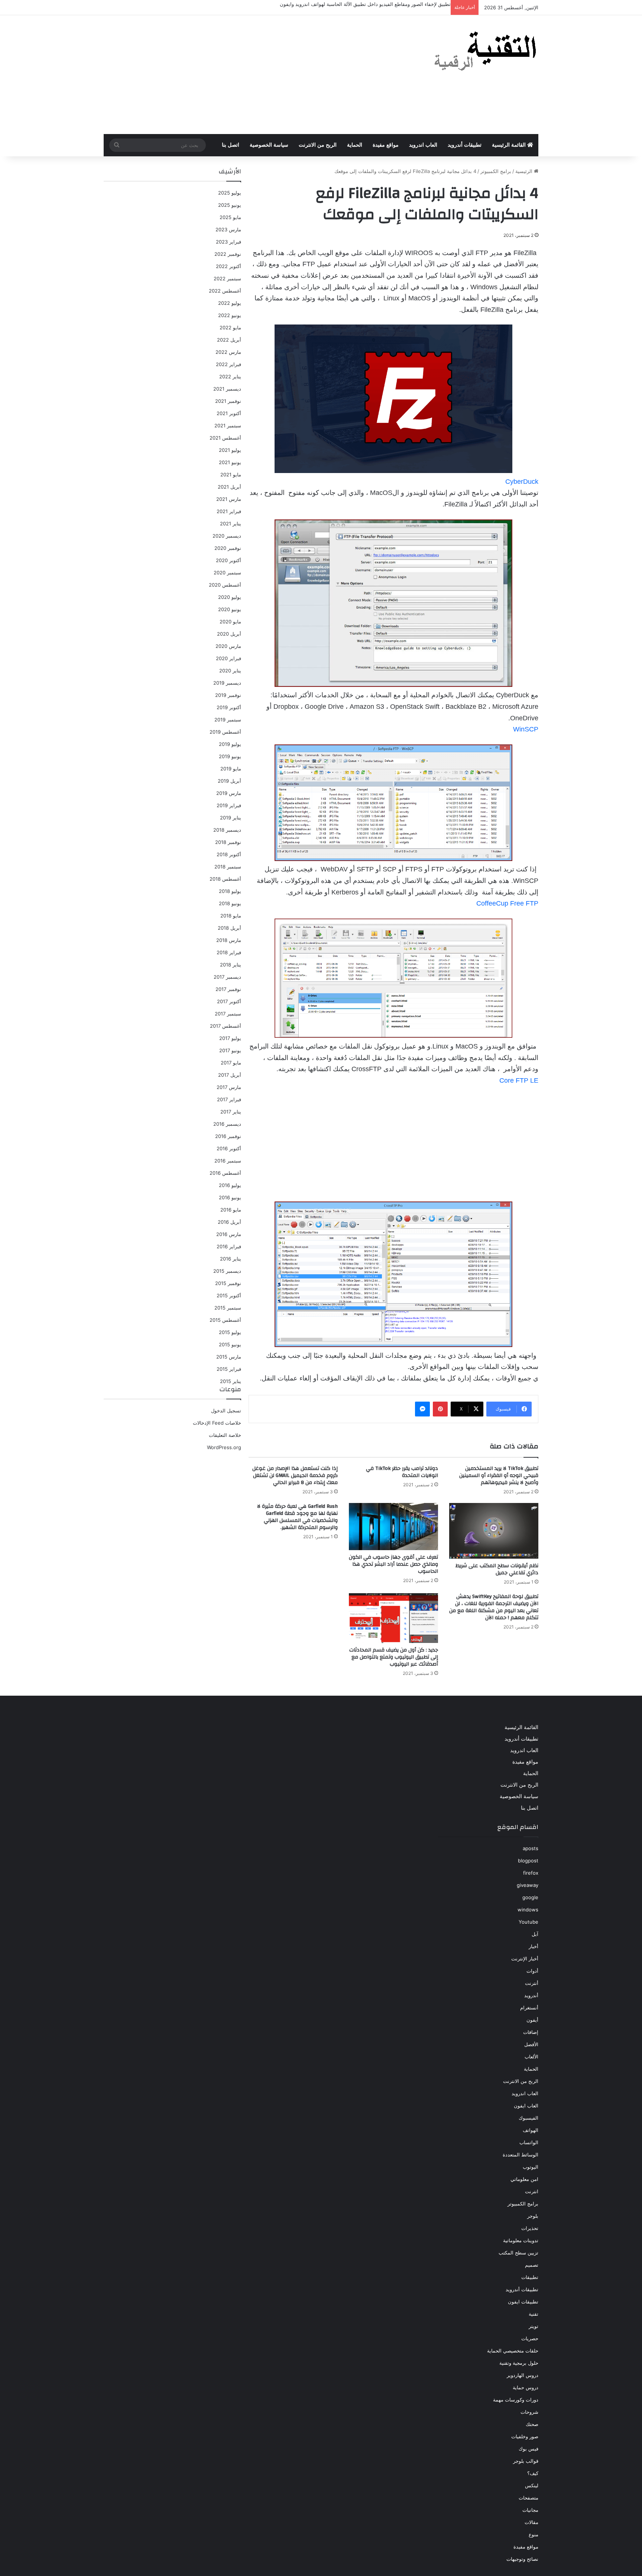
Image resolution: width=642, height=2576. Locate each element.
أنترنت (532, 1983)
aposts (531, 1848)
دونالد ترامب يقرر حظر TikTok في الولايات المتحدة (402, 1472)
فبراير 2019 (229, 805)
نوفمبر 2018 (228, 842)
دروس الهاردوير (523, 2375)
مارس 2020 (228, 646)
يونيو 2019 (230, 756)
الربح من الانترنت (318, 145)
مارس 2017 (229, 1087)
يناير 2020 (230, 671)
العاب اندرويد (423, 145)
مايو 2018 (231, 916)
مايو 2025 (230, 217)
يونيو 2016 (230, 1197)
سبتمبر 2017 (228, 1014)
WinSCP (526, 729)
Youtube (528, 1922)
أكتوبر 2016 (229, 1148)
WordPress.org (224, 1447)
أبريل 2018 (229, 928)
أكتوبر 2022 (228, 266)
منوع (534, 2534)
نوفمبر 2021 (228, 401)
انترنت (532, 2191)
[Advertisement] (247, 75)
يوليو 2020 (230, 597)
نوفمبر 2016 (228, 1136)
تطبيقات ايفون (523, 2302)
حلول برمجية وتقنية (519, 2363)
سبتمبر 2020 (227, 573)
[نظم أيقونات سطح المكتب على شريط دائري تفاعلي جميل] (494, 1531)
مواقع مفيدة (386, 145)
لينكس (532, 2485)
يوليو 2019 (230, 744)
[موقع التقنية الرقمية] (485, 52)
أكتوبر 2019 (229, 707)
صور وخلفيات (525, 2436)
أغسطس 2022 (225, 291)
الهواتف (531, 2130)
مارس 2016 (229, 1234)
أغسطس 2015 (225, 1320)
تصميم (532, 2265)
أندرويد (531, 1995)
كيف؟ (533, 2473)
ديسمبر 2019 (227, 683)
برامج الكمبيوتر (496, 171)
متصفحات (528, 2498)
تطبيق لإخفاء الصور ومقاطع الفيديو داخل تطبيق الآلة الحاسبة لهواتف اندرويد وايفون (365, 4)
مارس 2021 (229, 499)
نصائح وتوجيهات (522, 2559)
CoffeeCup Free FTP (507, 903)
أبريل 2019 (229, 781)
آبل (535, 1934)
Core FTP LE (519, 1080)
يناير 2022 (230, 376)
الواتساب (529, 2142)
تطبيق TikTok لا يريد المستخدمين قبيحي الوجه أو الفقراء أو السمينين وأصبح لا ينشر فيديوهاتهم (499, 1476)
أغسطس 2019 (225, 732)
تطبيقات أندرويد (465, 145)
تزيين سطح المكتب (518, 2253)
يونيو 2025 (230, 205)
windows (528, 1910)
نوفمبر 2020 (228, 548)
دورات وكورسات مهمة (516, 2400)
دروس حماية (526, 2387)
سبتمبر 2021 (228, 425)
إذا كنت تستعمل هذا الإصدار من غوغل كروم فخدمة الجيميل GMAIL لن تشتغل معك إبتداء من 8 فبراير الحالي (295, 1476)
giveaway (528, 1885)
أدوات (532, 1971)
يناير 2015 (231, 1381)
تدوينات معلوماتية (521, 2240)
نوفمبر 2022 (228, 254)
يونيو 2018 (230, 903)
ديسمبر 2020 (227, 536)
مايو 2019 (231, 769)
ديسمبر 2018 (227, 830)
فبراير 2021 (229, 511)
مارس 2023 (228, 229)
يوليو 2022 (230, 303)
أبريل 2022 (229, 340)
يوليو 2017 (230, 1038)
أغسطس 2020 (225, 585)
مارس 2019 (229, 793)
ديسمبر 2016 (227, 1124)
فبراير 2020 (228, 658)
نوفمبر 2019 (228, 695)
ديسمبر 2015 (227, 1271)
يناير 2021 (231, 524)
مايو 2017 (231, 1063)
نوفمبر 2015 (228, 1283)
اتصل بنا (231, 145)
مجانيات (530, 2510)
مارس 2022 (228, 352)
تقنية (534, 2314)
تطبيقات (530, 2277)
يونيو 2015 (230, 1344)
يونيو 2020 (230, 609)
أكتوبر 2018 (229, 854)
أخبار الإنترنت (525, 1959)
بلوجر (533, 2216)
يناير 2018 (231, 965)
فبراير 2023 (228, 242)
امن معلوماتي (524, 2179)
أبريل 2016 (229, 1222)
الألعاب (531, 2057)
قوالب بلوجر (526, 2461)
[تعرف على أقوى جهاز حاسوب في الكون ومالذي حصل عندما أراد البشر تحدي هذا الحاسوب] (393, 1527)
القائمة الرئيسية (510, 145)
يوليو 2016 (230, 1185)
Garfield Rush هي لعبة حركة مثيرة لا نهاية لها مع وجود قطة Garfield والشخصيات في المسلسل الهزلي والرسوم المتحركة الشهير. (297, 1517)
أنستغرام (529, 2008)
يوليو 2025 (230, 193)
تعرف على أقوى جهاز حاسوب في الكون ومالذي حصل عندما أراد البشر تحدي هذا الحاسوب (393, 1564)
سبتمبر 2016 (228, 1161)
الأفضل (531, 2044)
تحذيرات (530, 2228)
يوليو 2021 (230, 450)
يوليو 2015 (230, 1332)
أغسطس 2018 (225, 879)
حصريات (530, 2338)
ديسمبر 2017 (227, 977)
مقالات (531, 2522)
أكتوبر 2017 (229, 1001)
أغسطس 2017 (226, 1026)
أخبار (534, 1946)
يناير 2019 (231, 818)
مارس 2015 (229, 1357)
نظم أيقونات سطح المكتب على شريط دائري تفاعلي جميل (497, 1569)
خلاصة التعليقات (225, 1435)
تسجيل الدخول (226, 1411)
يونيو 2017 (230, 1050)
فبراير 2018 (229, 952)
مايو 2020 (230, 622)
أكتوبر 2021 (229, 413)
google (530, 1897)
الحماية (355, 145)
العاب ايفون (526, 2106)
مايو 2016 (231, 1210)
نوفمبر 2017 (228, 989)
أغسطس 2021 (225, 438)
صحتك (532, 2424)
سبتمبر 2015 (228, 1308)
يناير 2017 (231, 1112)
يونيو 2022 (230, 315)
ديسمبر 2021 (227, 389)
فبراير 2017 (229, 1099)
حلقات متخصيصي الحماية (513, 2351)
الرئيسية (525, 171)
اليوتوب (531, 2167)
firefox (531, 1873)
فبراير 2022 (228, 364)
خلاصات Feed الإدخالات (217, 1423)
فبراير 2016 (229, 1246)
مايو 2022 (230, 327)
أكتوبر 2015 (229, 1295)
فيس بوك (528, 2449)
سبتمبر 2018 (228, 867)
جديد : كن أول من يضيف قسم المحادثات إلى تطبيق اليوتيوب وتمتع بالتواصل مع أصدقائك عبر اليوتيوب (394, 1657)
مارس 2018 (229, 940)
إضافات (531, 2032)
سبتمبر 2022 (227, 278)
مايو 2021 (231, 475)
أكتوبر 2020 (228, 560)
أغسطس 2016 (225, 1173)
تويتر (534, 2326)
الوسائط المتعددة (521, 2155)
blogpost (528, 1861)
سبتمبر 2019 (228, 720)
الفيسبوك (528, 2118)
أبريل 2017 (230, 1075)
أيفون (532, 2020)
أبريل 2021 (229, 487)
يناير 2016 (231, 1259)
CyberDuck (522, 482)
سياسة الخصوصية (269, 145)
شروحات (529, 2412)
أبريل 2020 (229, 634)
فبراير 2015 (229, 1369)
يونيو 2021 (230, 462)
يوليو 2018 (230, 891)
